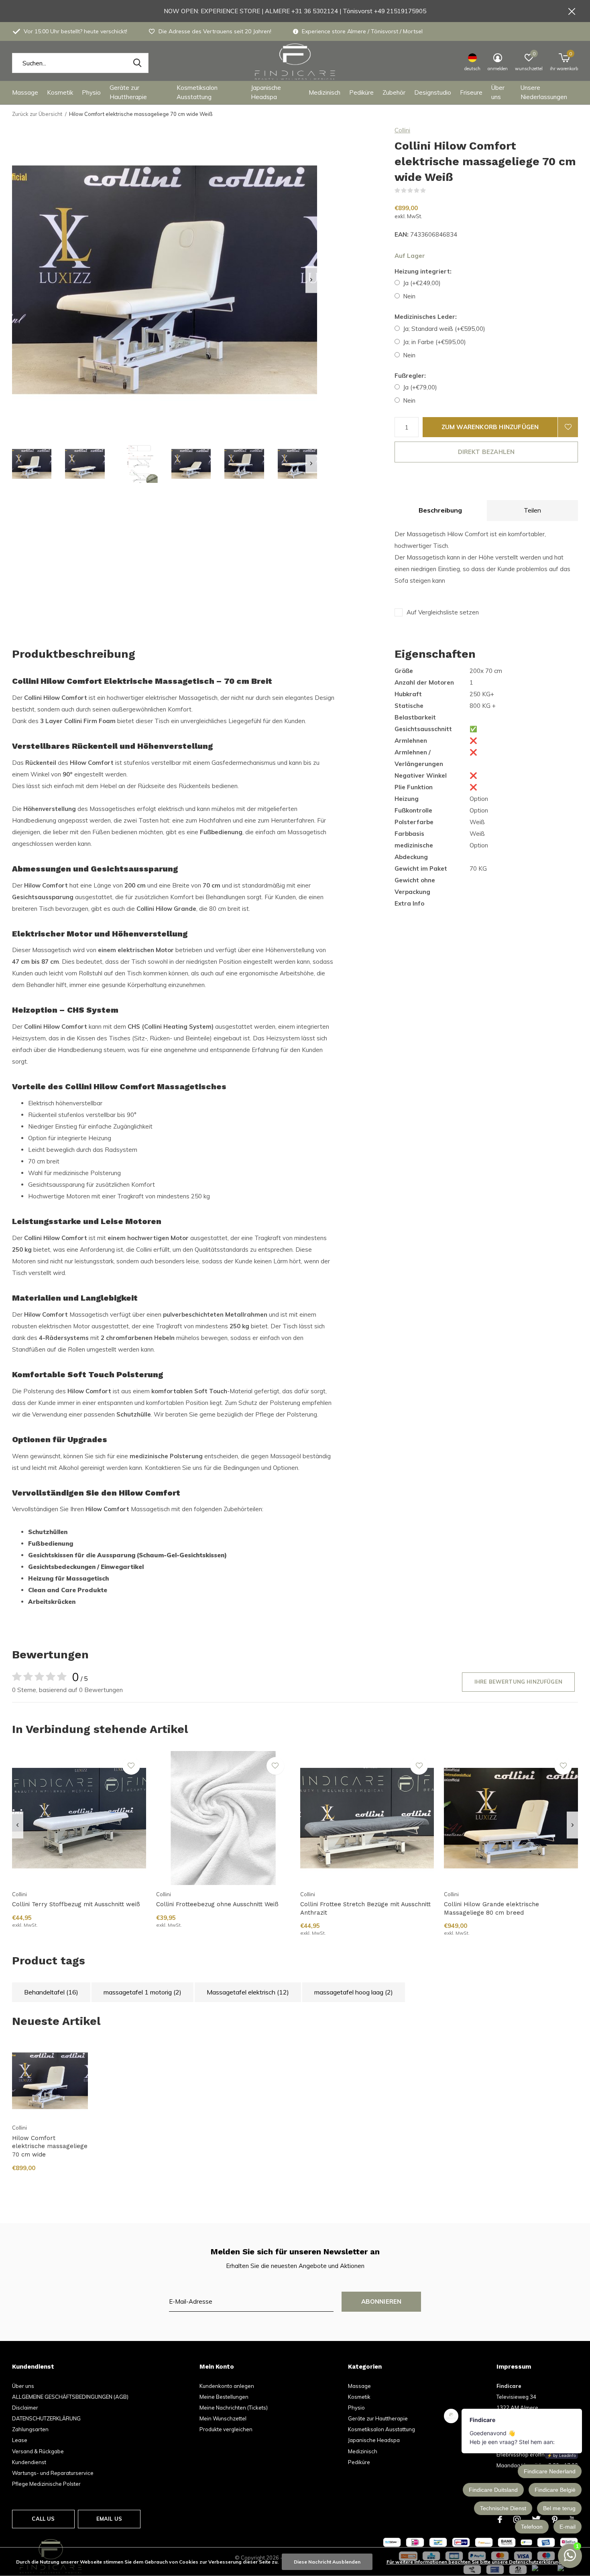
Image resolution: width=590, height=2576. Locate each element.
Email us (109, 2519)
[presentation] (311, 280)
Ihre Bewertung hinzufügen (518, 1682)
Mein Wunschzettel (223, 2418)
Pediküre (361, 92)
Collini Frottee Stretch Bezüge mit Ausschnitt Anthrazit (365, 1908)
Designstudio (433, 92)
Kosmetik (60, 92)
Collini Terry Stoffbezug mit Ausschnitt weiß (76, 1904)
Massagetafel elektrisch (248, 1992)
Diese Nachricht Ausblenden (327, 2562)
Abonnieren (381, 2301)
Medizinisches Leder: (426, 317)
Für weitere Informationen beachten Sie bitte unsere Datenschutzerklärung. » (476, 2562)
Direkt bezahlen (486, 452)
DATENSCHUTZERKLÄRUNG (46, 2418)
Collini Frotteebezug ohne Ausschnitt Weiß (217, 1904)
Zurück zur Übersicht (37, 114)
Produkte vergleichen (226, 2429)
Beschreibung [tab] (440, 510)
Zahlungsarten (30, 2429)
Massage (25, 92)
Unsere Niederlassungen (544, 92)
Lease (20, 2440)
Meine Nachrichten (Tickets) (234, 2408)
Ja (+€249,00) (422, 283)
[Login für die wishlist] (568, 427)
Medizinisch (324, 92)
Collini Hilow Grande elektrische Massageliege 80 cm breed (491, 1908)
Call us (43, 2519)
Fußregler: (410, 376)
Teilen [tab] (532, 510)
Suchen (137, 63)
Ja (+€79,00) (420, 387)
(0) (431, 191)
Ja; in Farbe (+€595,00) (434, 342)
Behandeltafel (51, 1992)
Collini (402, 130)
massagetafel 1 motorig (142, 1992)
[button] (32, 464)
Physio (91, 92)
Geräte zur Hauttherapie (128, 92)
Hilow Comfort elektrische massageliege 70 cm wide (50, 2146)
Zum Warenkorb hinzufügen (490, 427)
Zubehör (394, 92)
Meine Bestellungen (224, 2397)
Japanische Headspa (266, 92)
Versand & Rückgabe (38, 2451)
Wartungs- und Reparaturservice (53, 2473)
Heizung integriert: (423, 271)
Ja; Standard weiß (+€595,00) (444, 329)
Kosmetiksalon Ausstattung (197, 92)
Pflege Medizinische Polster (46, 2484)
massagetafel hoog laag (354, 1992)
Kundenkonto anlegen (227, 2386)
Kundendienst (29, 2462)
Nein (409, 296)
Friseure (471, 92)
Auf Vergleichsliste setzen (443, 612)
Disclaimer (25, 2408)
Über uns (498, 92)
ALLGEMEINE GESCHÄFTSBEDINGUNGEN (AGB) (70, 2397)
